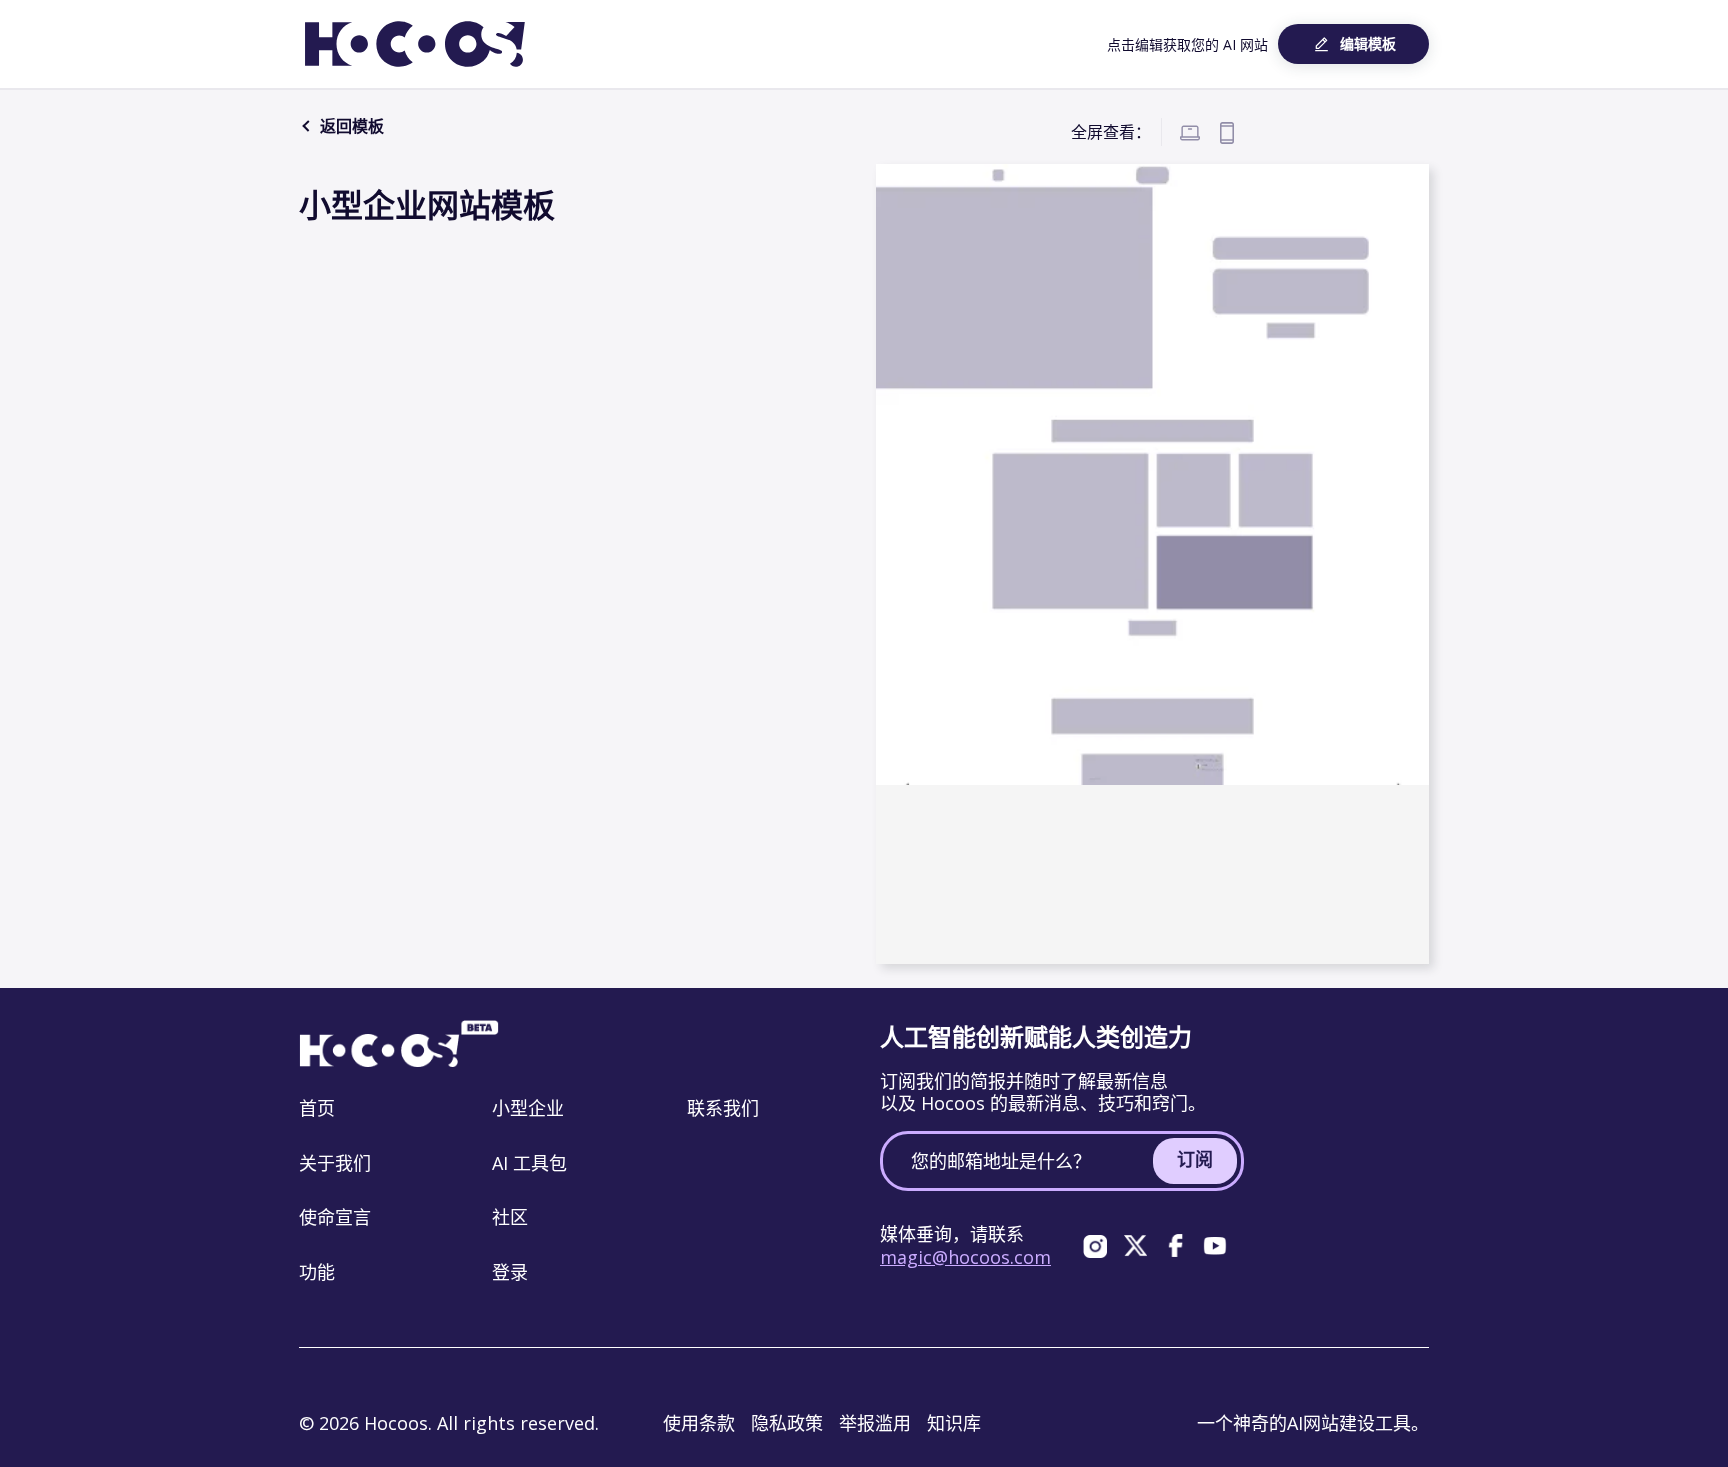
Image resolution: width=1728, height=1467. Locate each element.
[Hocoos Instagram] (1095, 1246)
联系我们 (723, 1108)
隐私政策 (787, 1423)
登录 (510, 1272)
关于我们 (335, 1163)
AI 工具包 (529, 1163)
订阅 (1195, 1159)
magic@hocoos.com (965, 1257)
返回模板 (350, 126)
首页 (317, 1108)
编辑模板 (1368, 43)
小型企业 (528, 1108)
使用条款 (699, 1423)
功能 (317, 1272)
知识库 (954, 1423)
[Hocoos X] (1135, 1246)
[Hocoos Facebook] (1175, 1246)
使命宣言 (335, 1217)
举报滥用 (875, 1423)
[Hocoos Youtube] (1215, 1246)
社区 (510, 1217)
